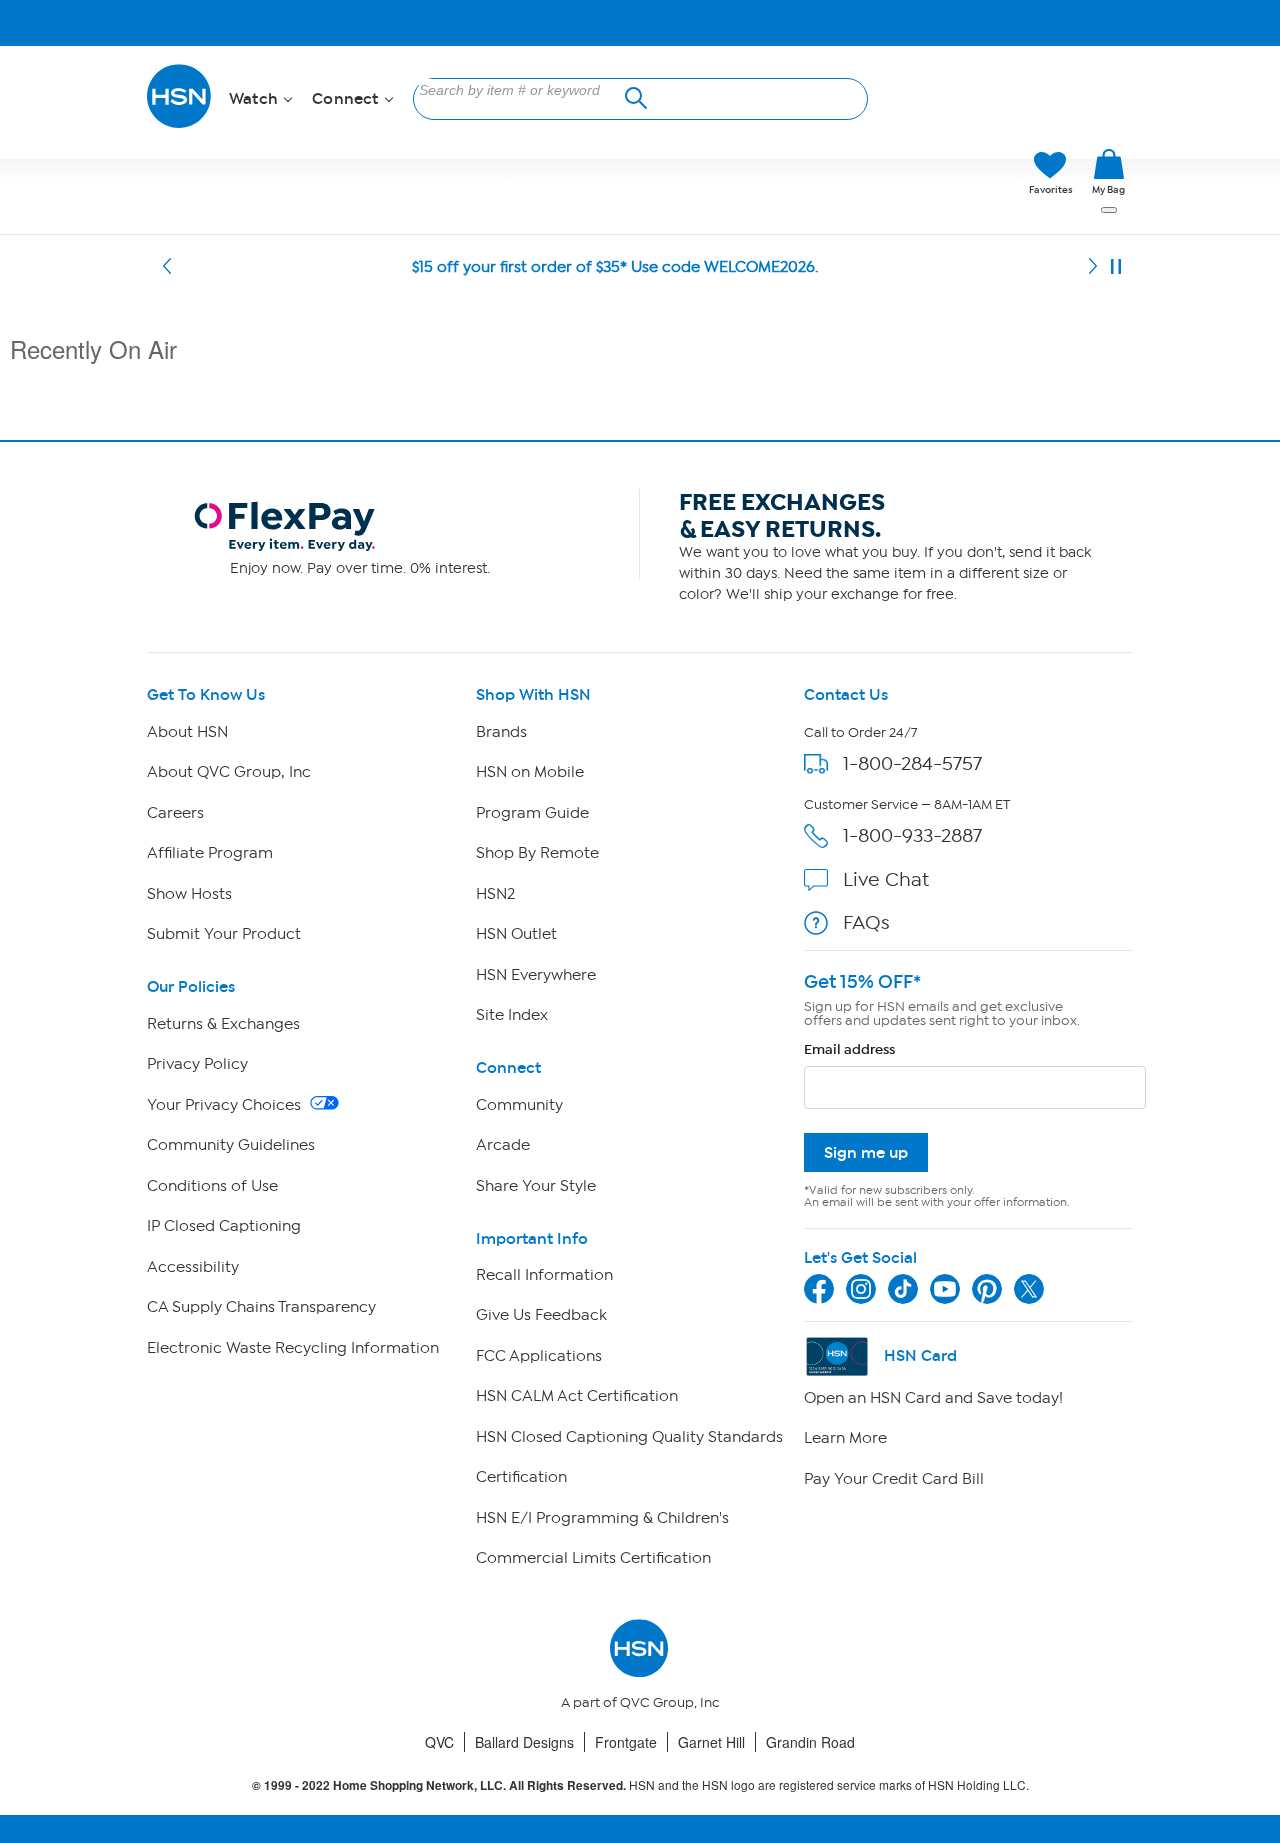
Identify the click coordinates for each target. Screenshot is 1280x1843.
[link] (1108, 173)
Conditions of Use (212, 1186)
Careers (175, 813)
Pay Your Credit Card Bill (894, 1479)
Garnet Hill (711, 1742)
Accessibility (193, 1267)
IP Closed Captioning (224, 1226)
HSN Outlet (516, 934)
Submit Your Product (224, 934)
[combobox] (524, 90)
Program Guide (532, 813)
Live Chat (886, 879)
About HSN (187, 732)
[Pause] (1116, 267)
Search (633, 95)
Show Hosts (189, 894)
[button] (919, 173)
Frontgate (626, 1742)
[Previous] (167, 267)
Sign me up (866, 1152)
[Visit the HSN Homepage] (180, 124)
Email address (849, 1049)
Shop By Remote (537, 853)
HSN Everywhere (536, 975)
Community (519, 1105)
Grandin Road (810, 1742)
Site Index (512, 1015)
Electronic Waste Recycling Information (293, 1348)
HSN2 (495, 894)
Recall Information (544, 1275)
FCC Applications (539, 1356)
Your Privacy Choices (226, 1105)
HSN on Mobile (530, 772)
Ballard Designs (524, 1742)
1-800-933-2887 (912, 835)
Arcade (503, 1145)
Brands (501, 732)
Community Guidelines (231, 1145)
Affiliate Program (210, 853)
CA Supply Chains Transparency (261, 1307)
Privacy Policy (197, 1064)
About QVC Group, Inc (229, 772)
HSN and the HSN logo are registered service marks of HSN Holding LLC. (640, 1785)
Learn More (845, 1438)
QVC (439, 1742)
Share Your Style (536, 1186)
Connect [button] (347, 99)
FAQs (866, 922)
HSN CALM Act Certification (577, 1396)
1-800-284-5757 (912, 763)
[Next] (1093, 267)
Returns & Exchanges (223, 1024)
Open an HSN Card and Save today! (933, 1398)
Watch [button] (255, 99)
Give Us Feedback (541, 1315)
